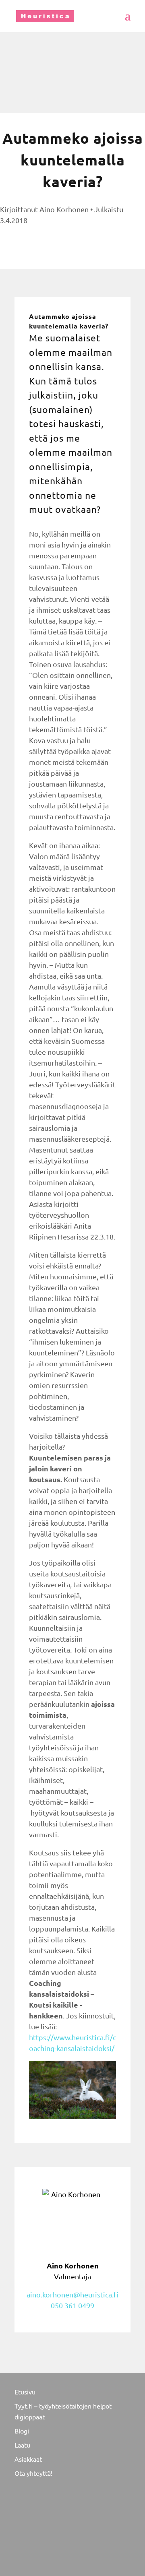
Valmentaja (73, 2271)
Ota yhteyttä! (33, 2473)
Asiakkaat (28, 2459)
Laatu (22, 2445)
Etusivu (25, 2392)
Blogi (22, 2431)
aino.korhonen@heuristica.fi (72, 2294)
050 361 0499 (72, 2305)
